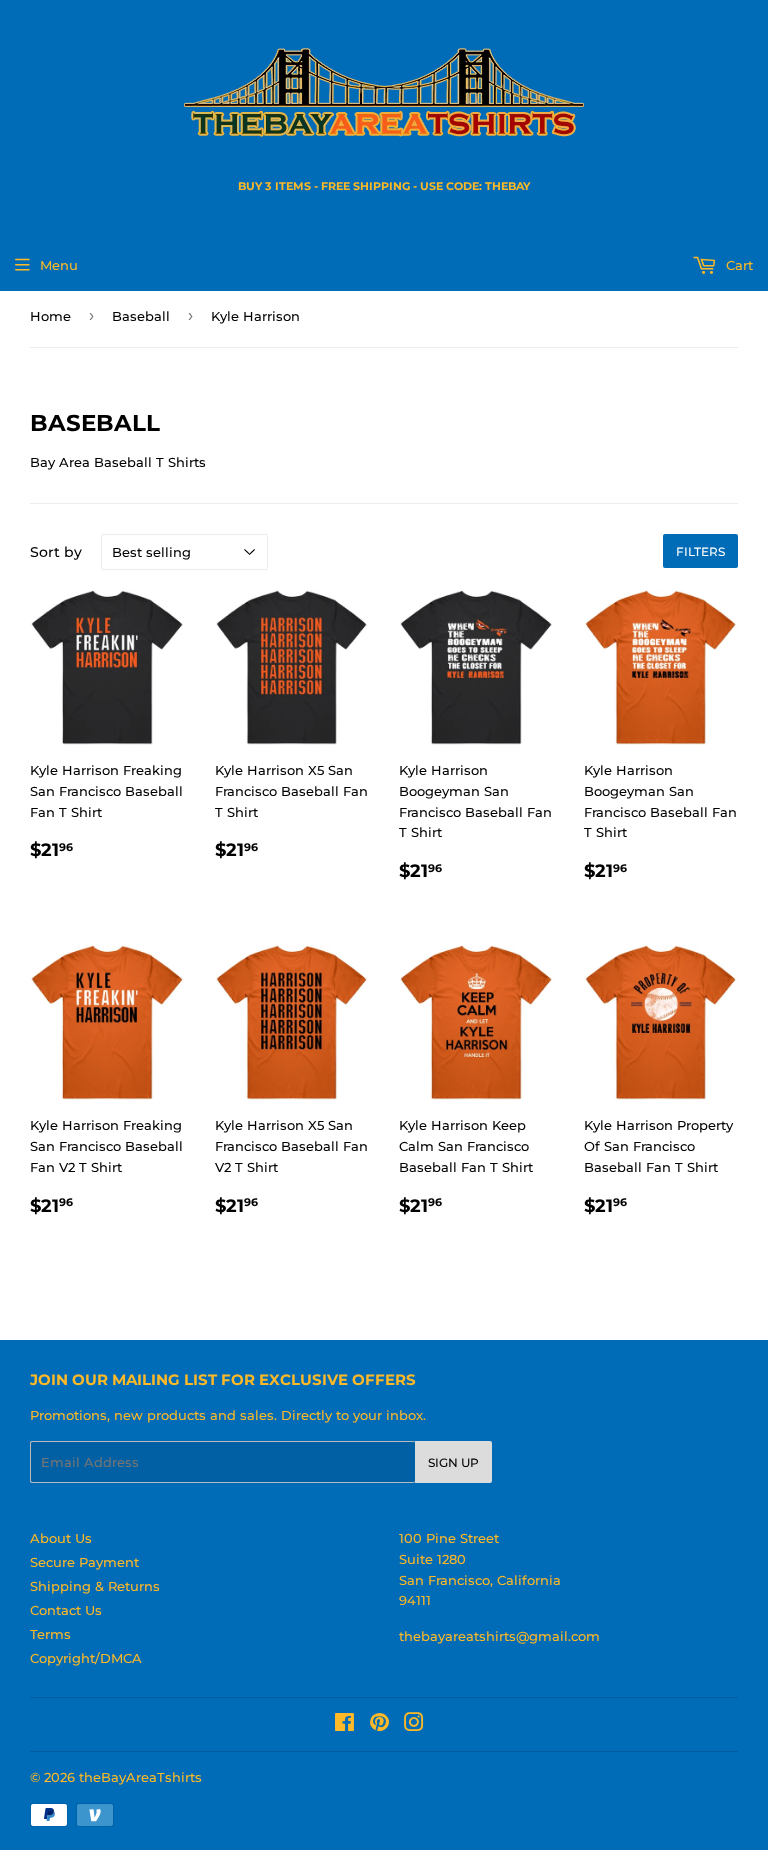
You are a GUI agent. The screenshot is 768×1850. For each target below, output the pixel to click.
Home (50, 316)
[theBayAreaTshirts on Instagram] (414, 1725)
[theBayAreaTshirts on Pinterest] (379, 1725)
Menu (59, 265)
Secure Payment (84, 1562)
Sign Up (453, 1462)
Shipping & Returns (95, 1586)
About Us (61, 1538)
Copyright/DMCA (86, 1658)
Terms (50, 1634)
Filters (700, 551)
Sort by (56, 552)
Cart (737, 265)
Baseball (141, 316)
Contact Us (66, 1610)
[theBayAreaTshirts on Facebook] (344, 1725)
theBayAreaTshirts (140, 1777)
